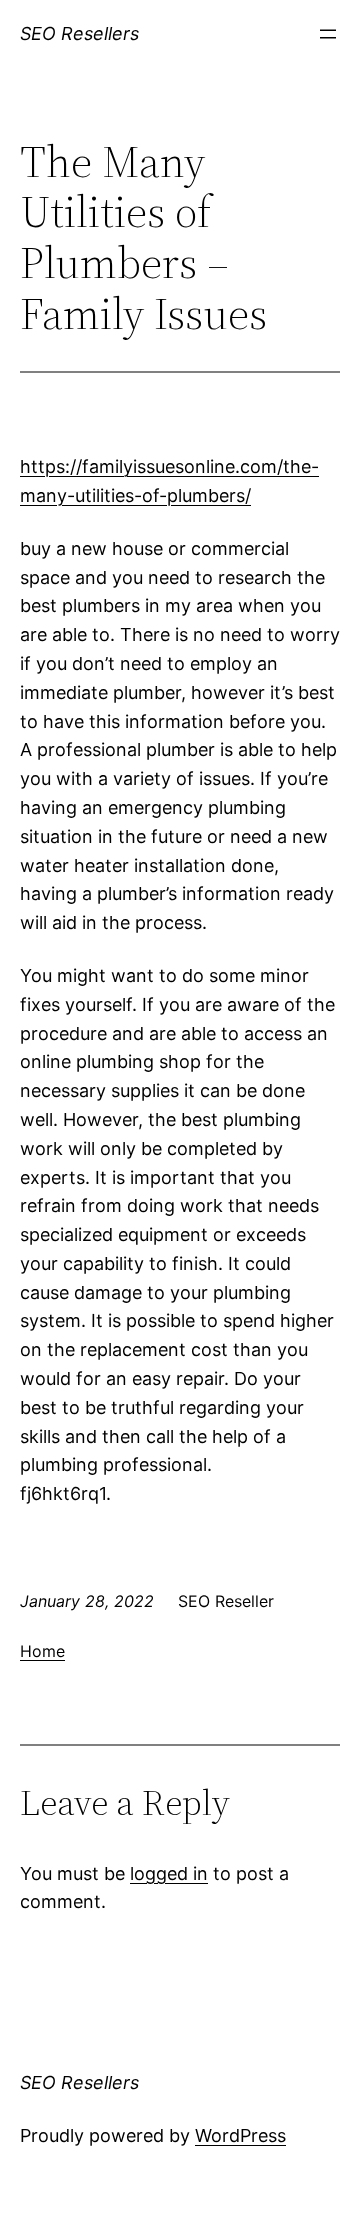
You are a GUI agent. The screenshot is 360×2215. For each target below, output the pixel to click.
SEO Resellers (79, 33)
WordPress (240, 2135)
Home (42, 1651)
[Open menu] (328, 34)
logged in (169, 1873)
